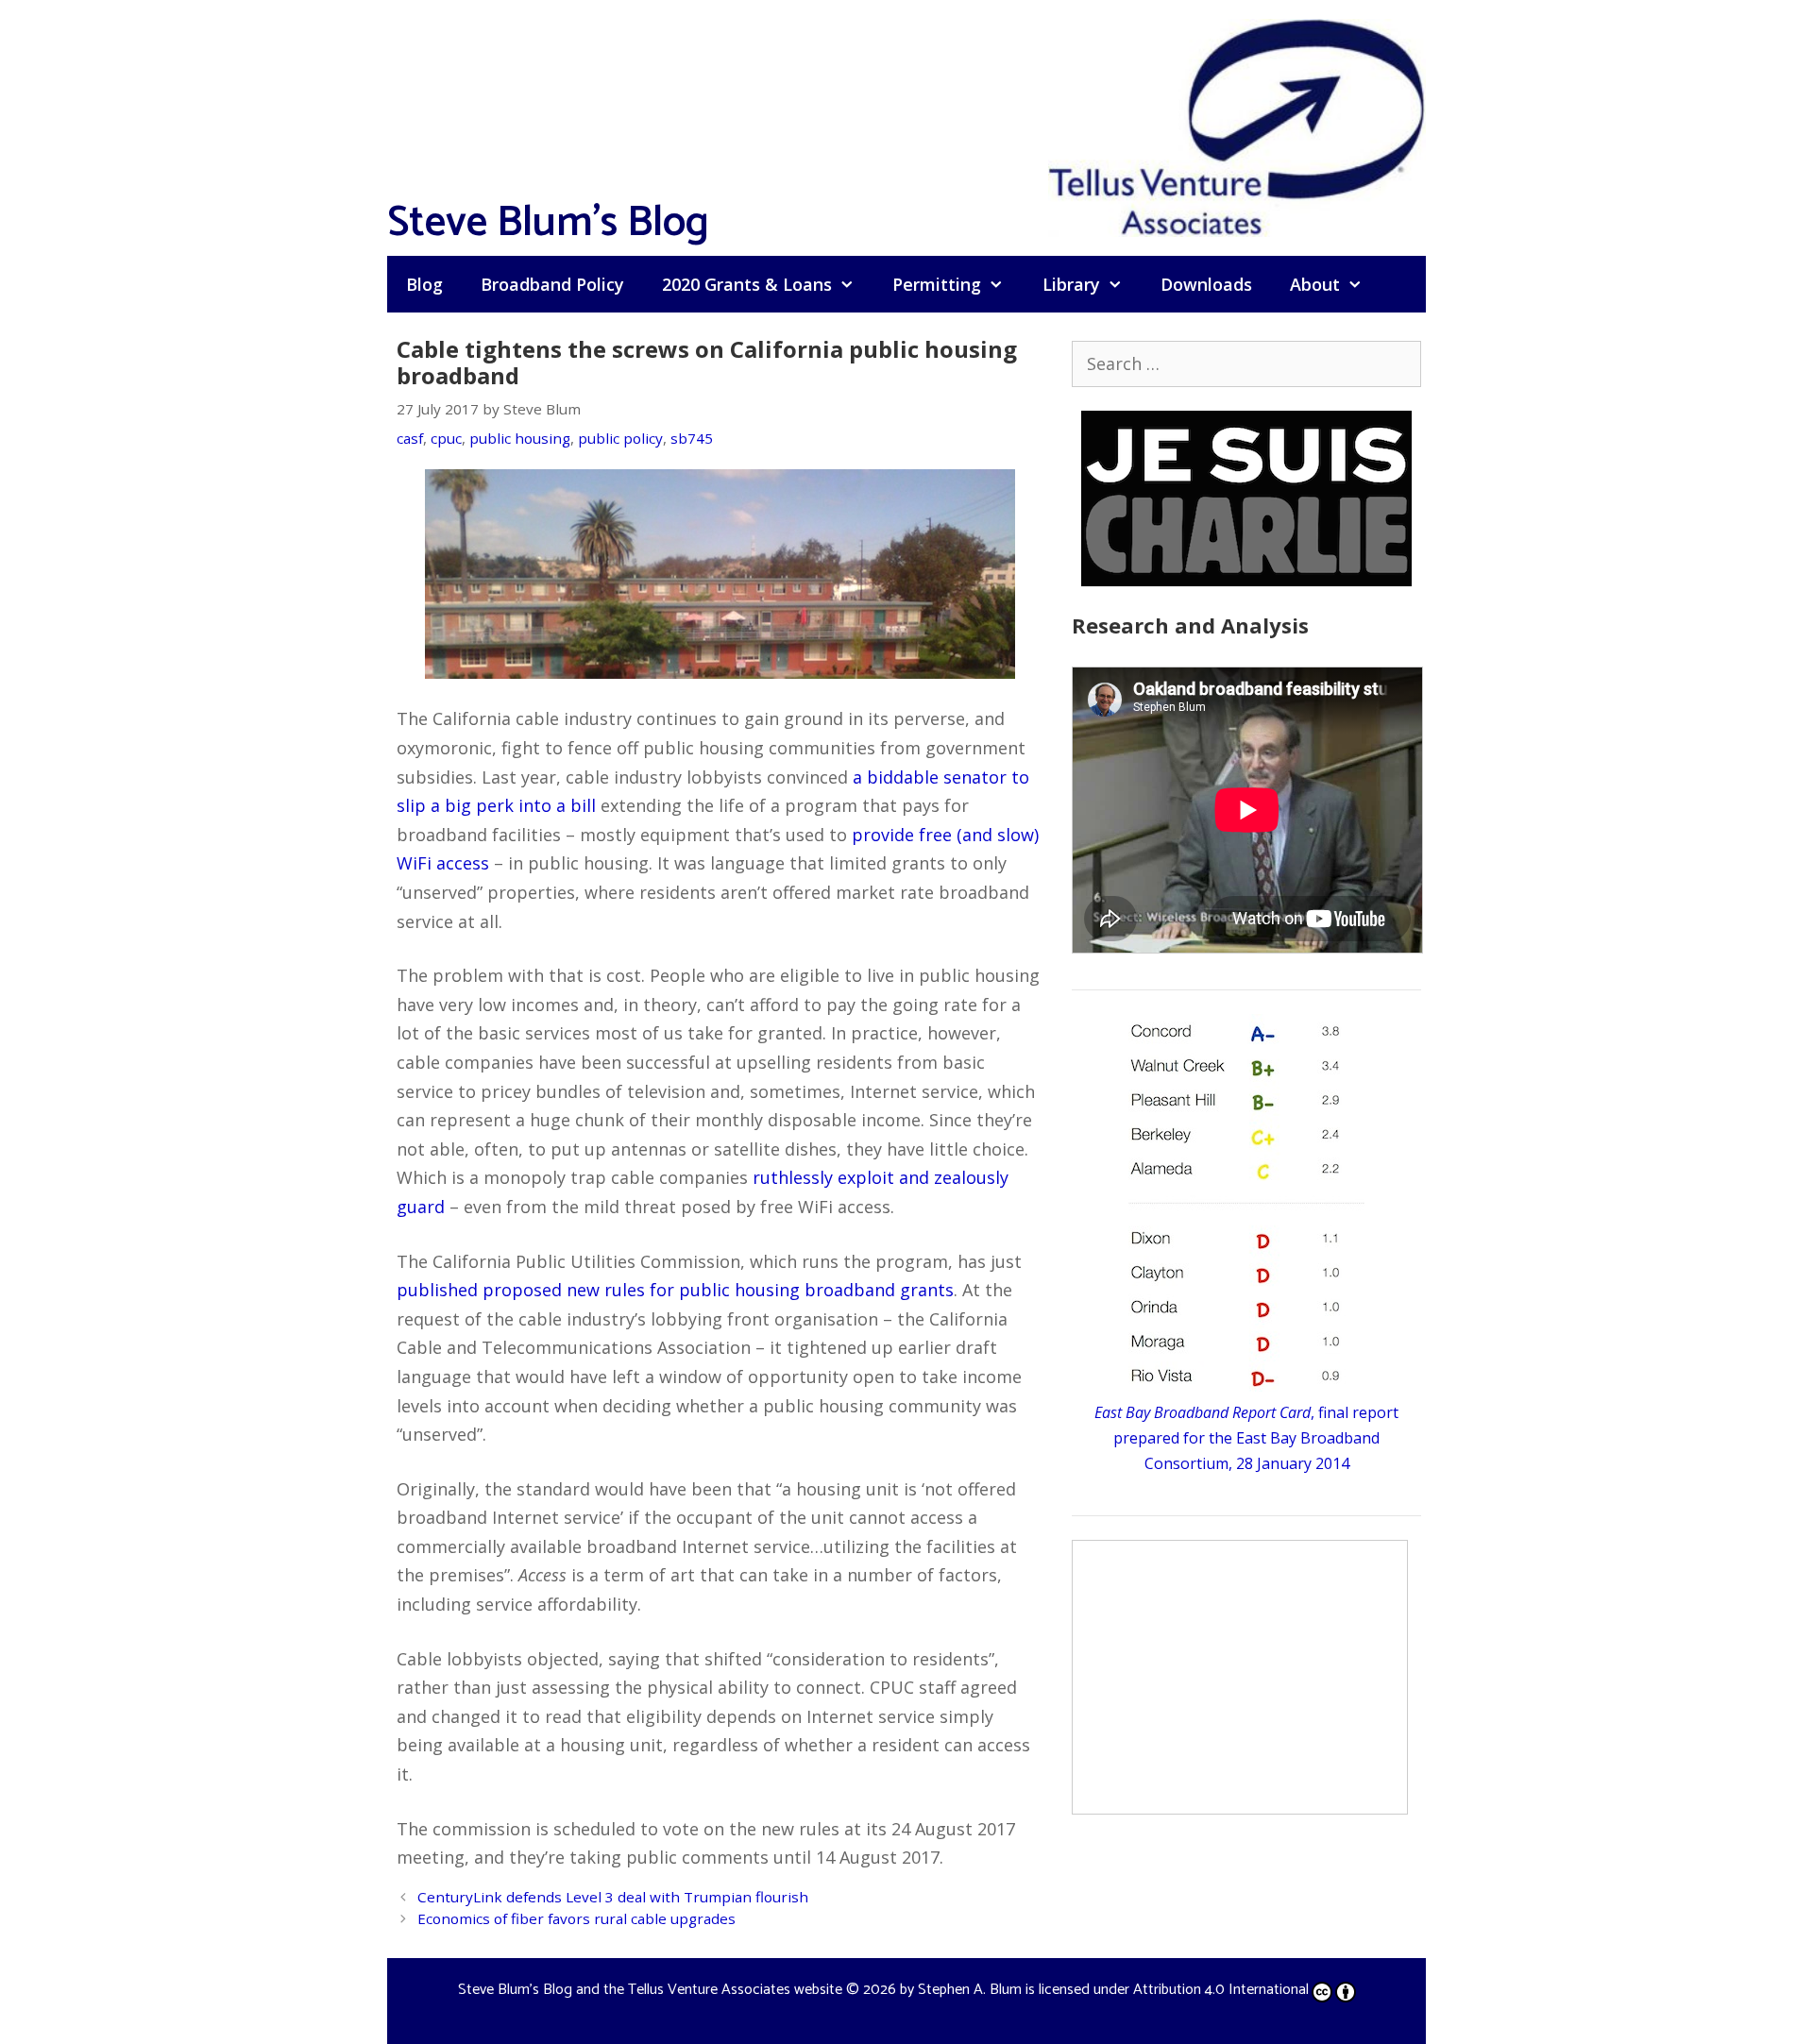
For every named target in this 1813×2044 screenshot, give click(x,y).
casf (410, 438)
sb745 (692, 438)
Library (1071, 284)
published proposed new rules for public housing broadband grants (675, 1290)
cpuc (446, 438)
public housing (520, 438)
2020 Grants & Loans (747, 284)
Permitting (937, 284)
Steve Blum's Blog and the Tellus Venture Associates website (650, 1990)
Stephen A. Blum (970, 1990)
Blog (424, 284)
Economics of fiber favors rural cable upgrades (576, 1918)
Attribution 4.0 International (1221, 1990)
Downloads (1206, 284)
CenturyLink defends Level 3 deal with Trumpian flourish (613, 1897)
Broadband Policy (552, 284)
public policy (620, 438)
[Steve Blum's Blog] (1237, 126)
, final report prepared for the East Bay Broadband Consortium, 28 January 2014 (1246, 1438)
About (1315, 284)
